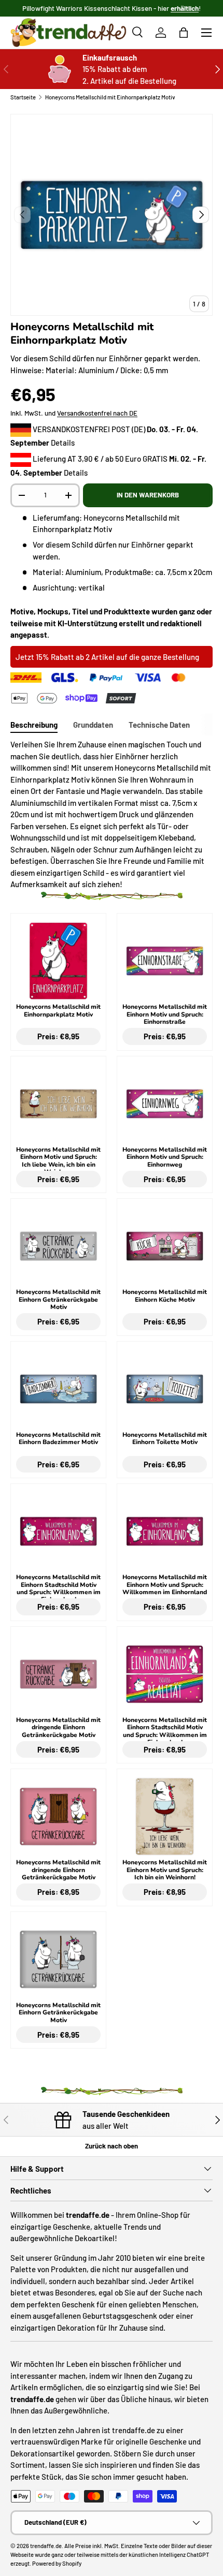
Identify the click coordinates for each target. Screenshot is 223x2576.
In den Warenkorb (148, 495)
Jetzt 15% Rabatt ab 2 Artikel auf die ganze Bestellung (107, 657)
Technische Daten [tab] (159, 725)
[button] (184, 33)
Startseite (23, 97)
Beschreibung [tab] (34, 725)
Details (63, 443)
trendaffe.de (46, 2546)
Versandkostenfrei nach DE (97, 413)
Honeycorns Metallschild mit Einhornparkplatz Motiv (110, 97)
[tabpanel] (112, 814)
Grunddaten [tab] (93, 725)
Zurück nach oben (112, 2146)
